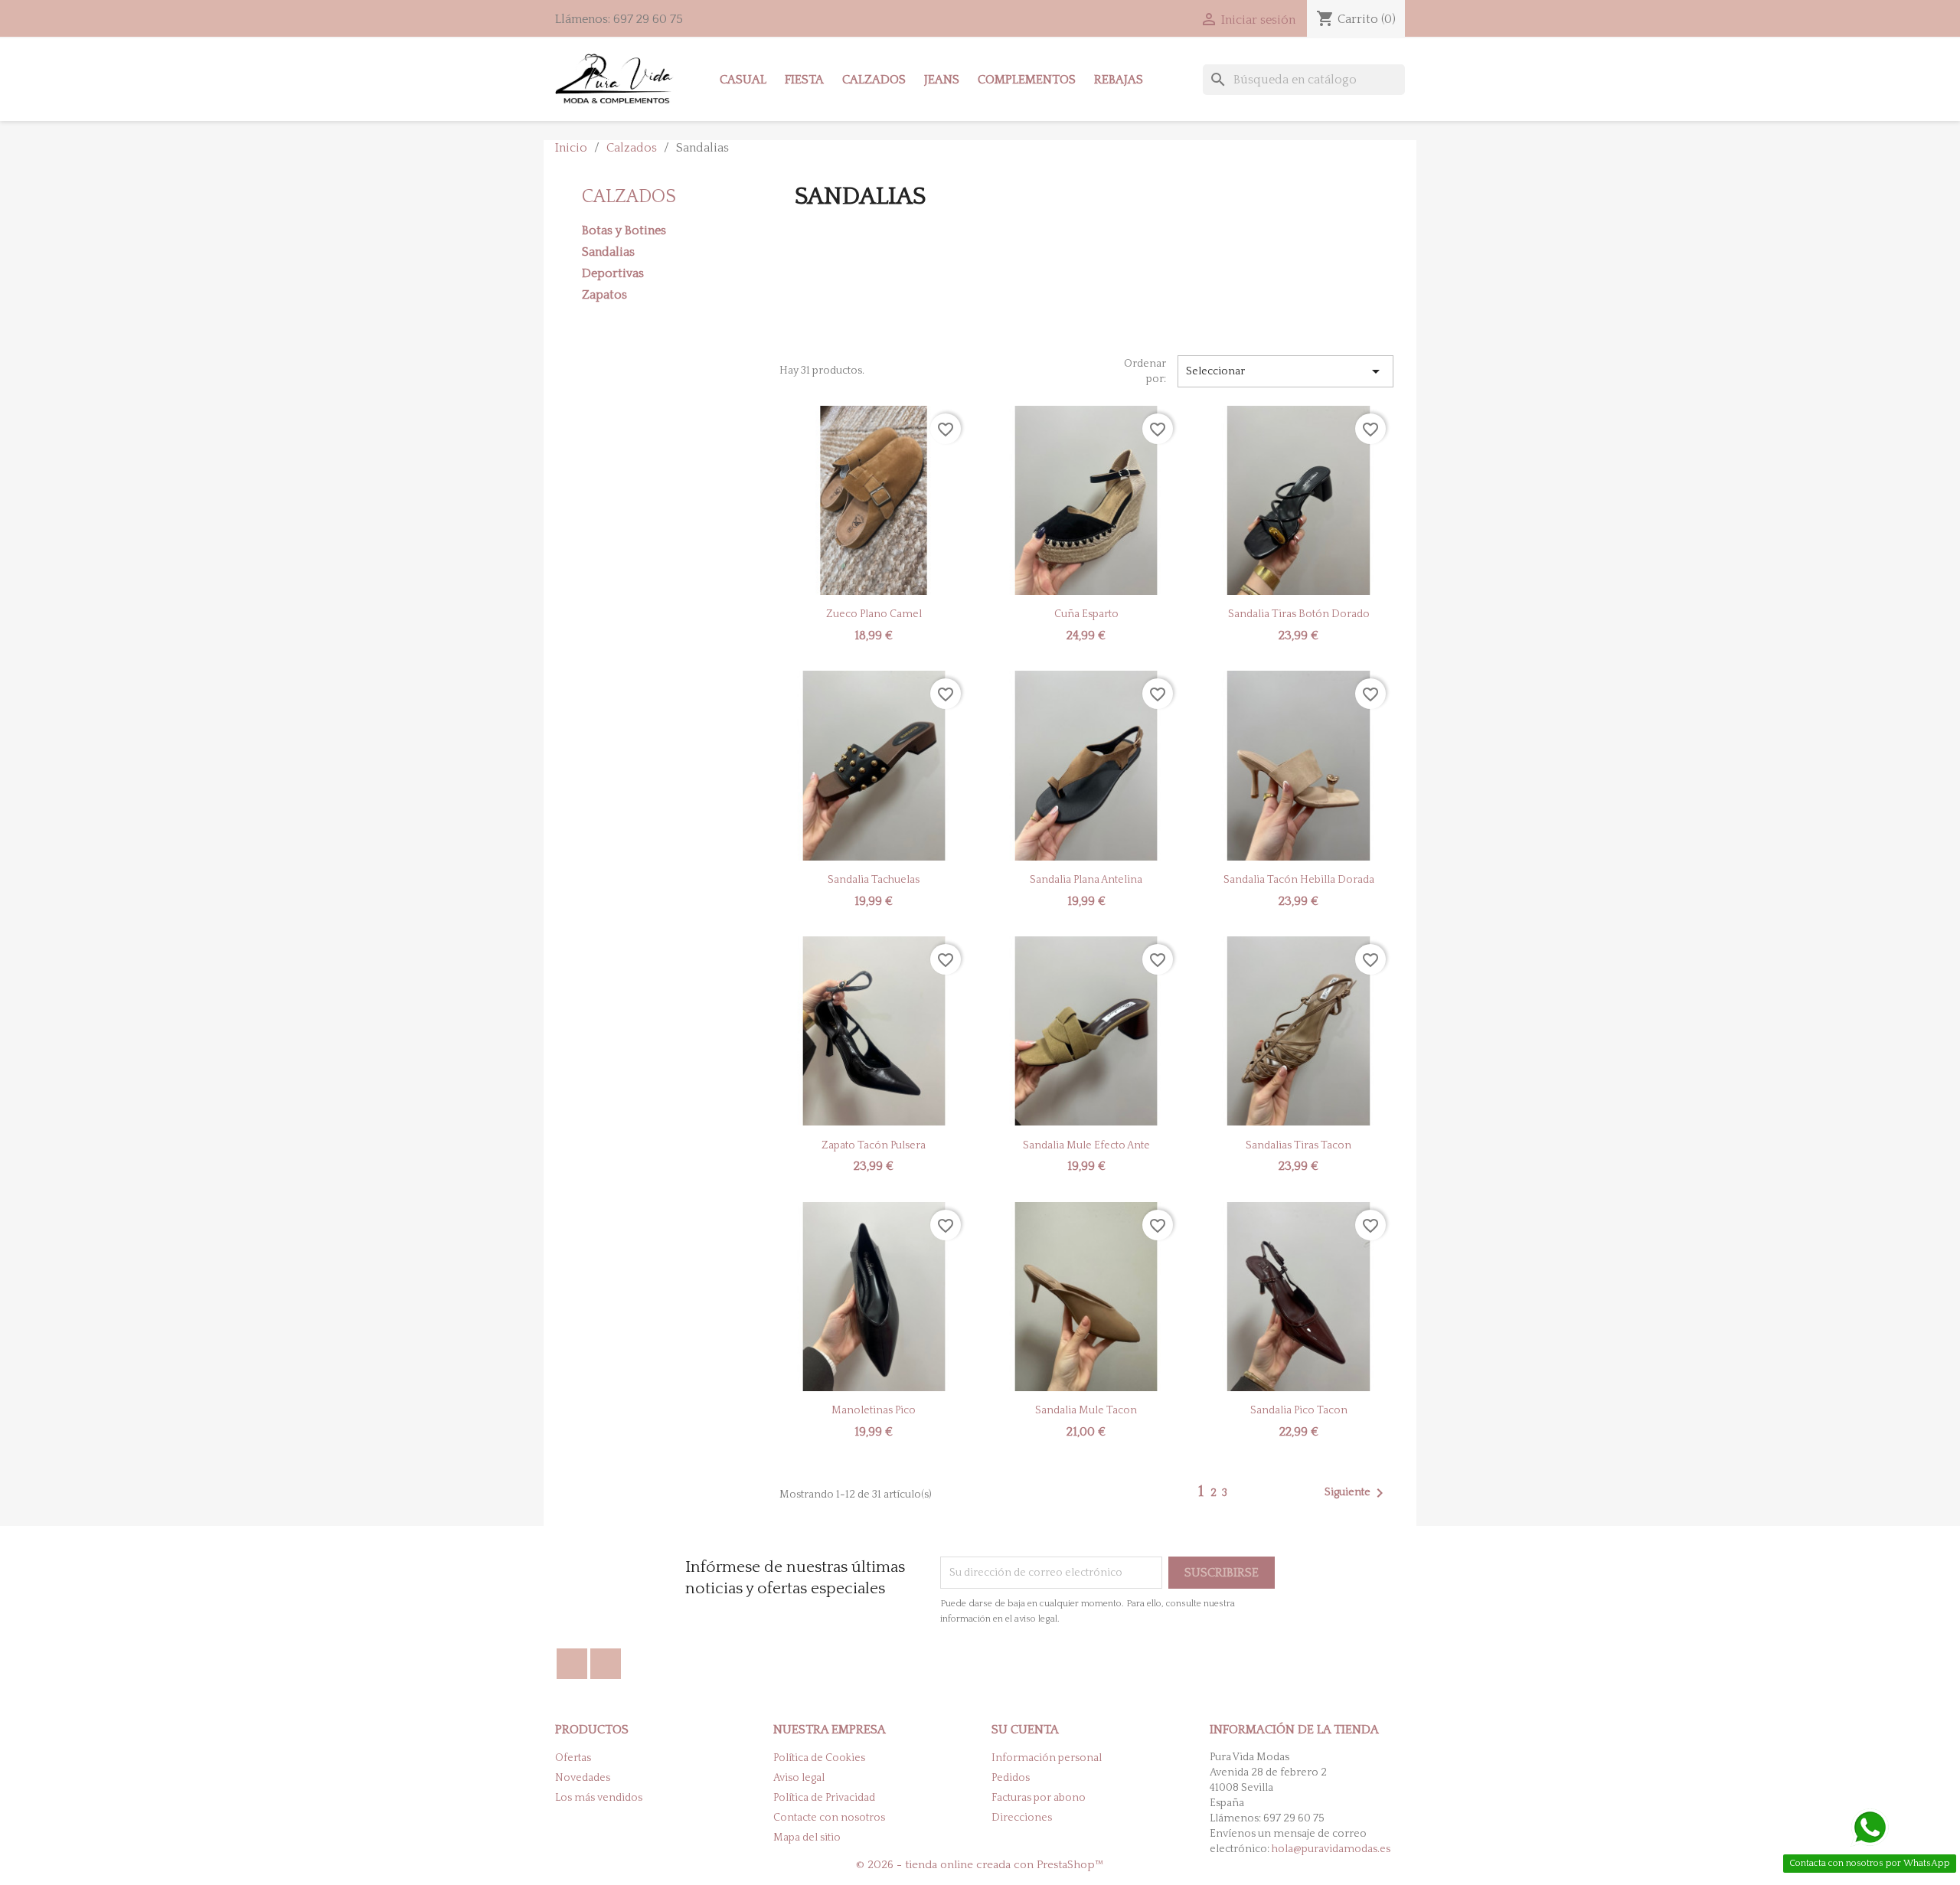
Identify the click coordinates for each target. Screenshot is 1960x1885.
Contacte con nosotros (829, 1818)
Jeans (942, 80)
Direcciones (1022, 1818)
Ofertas (573, 1758)
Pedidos (1011, 1778)
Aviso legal (799, 1778)
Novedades (583, 1778)
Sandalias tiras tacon (1298, 1145)
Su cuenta (1025, 1730)
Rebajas (1119, 80)
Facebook (572, 1664)
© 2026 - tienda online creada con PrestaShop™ (980, 1865)
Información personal (1047, 1758)
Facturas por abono (1039, 1798)
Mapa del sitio (807, 1838)
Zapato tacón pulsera (874, 1145)
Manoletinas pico (874, 1410)
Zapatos (604, 295)
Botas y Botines (624, 230)
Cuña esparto (1086, 614)
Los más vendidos (599, 1798)
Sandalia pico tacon (1299, 1410)
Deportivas (613, 273)
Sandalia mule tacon (1086, 1410)
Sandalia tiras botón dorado (1299, 614)
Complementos (1027, 80)
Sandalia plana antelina (1086, 880)
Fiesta (804, 80)
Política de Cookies (819, 1758)
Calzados (874, 80)
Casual (743, 80)
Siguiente (1357, 1493)
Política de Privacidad (824, 1798)
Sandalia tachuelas (874, 880)
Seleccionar (1285, 371)
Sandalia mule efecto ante (1086, 1145)
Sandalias (608, 252)
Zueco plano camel (874, 614)
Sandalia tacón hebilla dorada (1299, 880)
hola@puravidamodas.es (1331, 1849)
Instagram (606, 1664)
